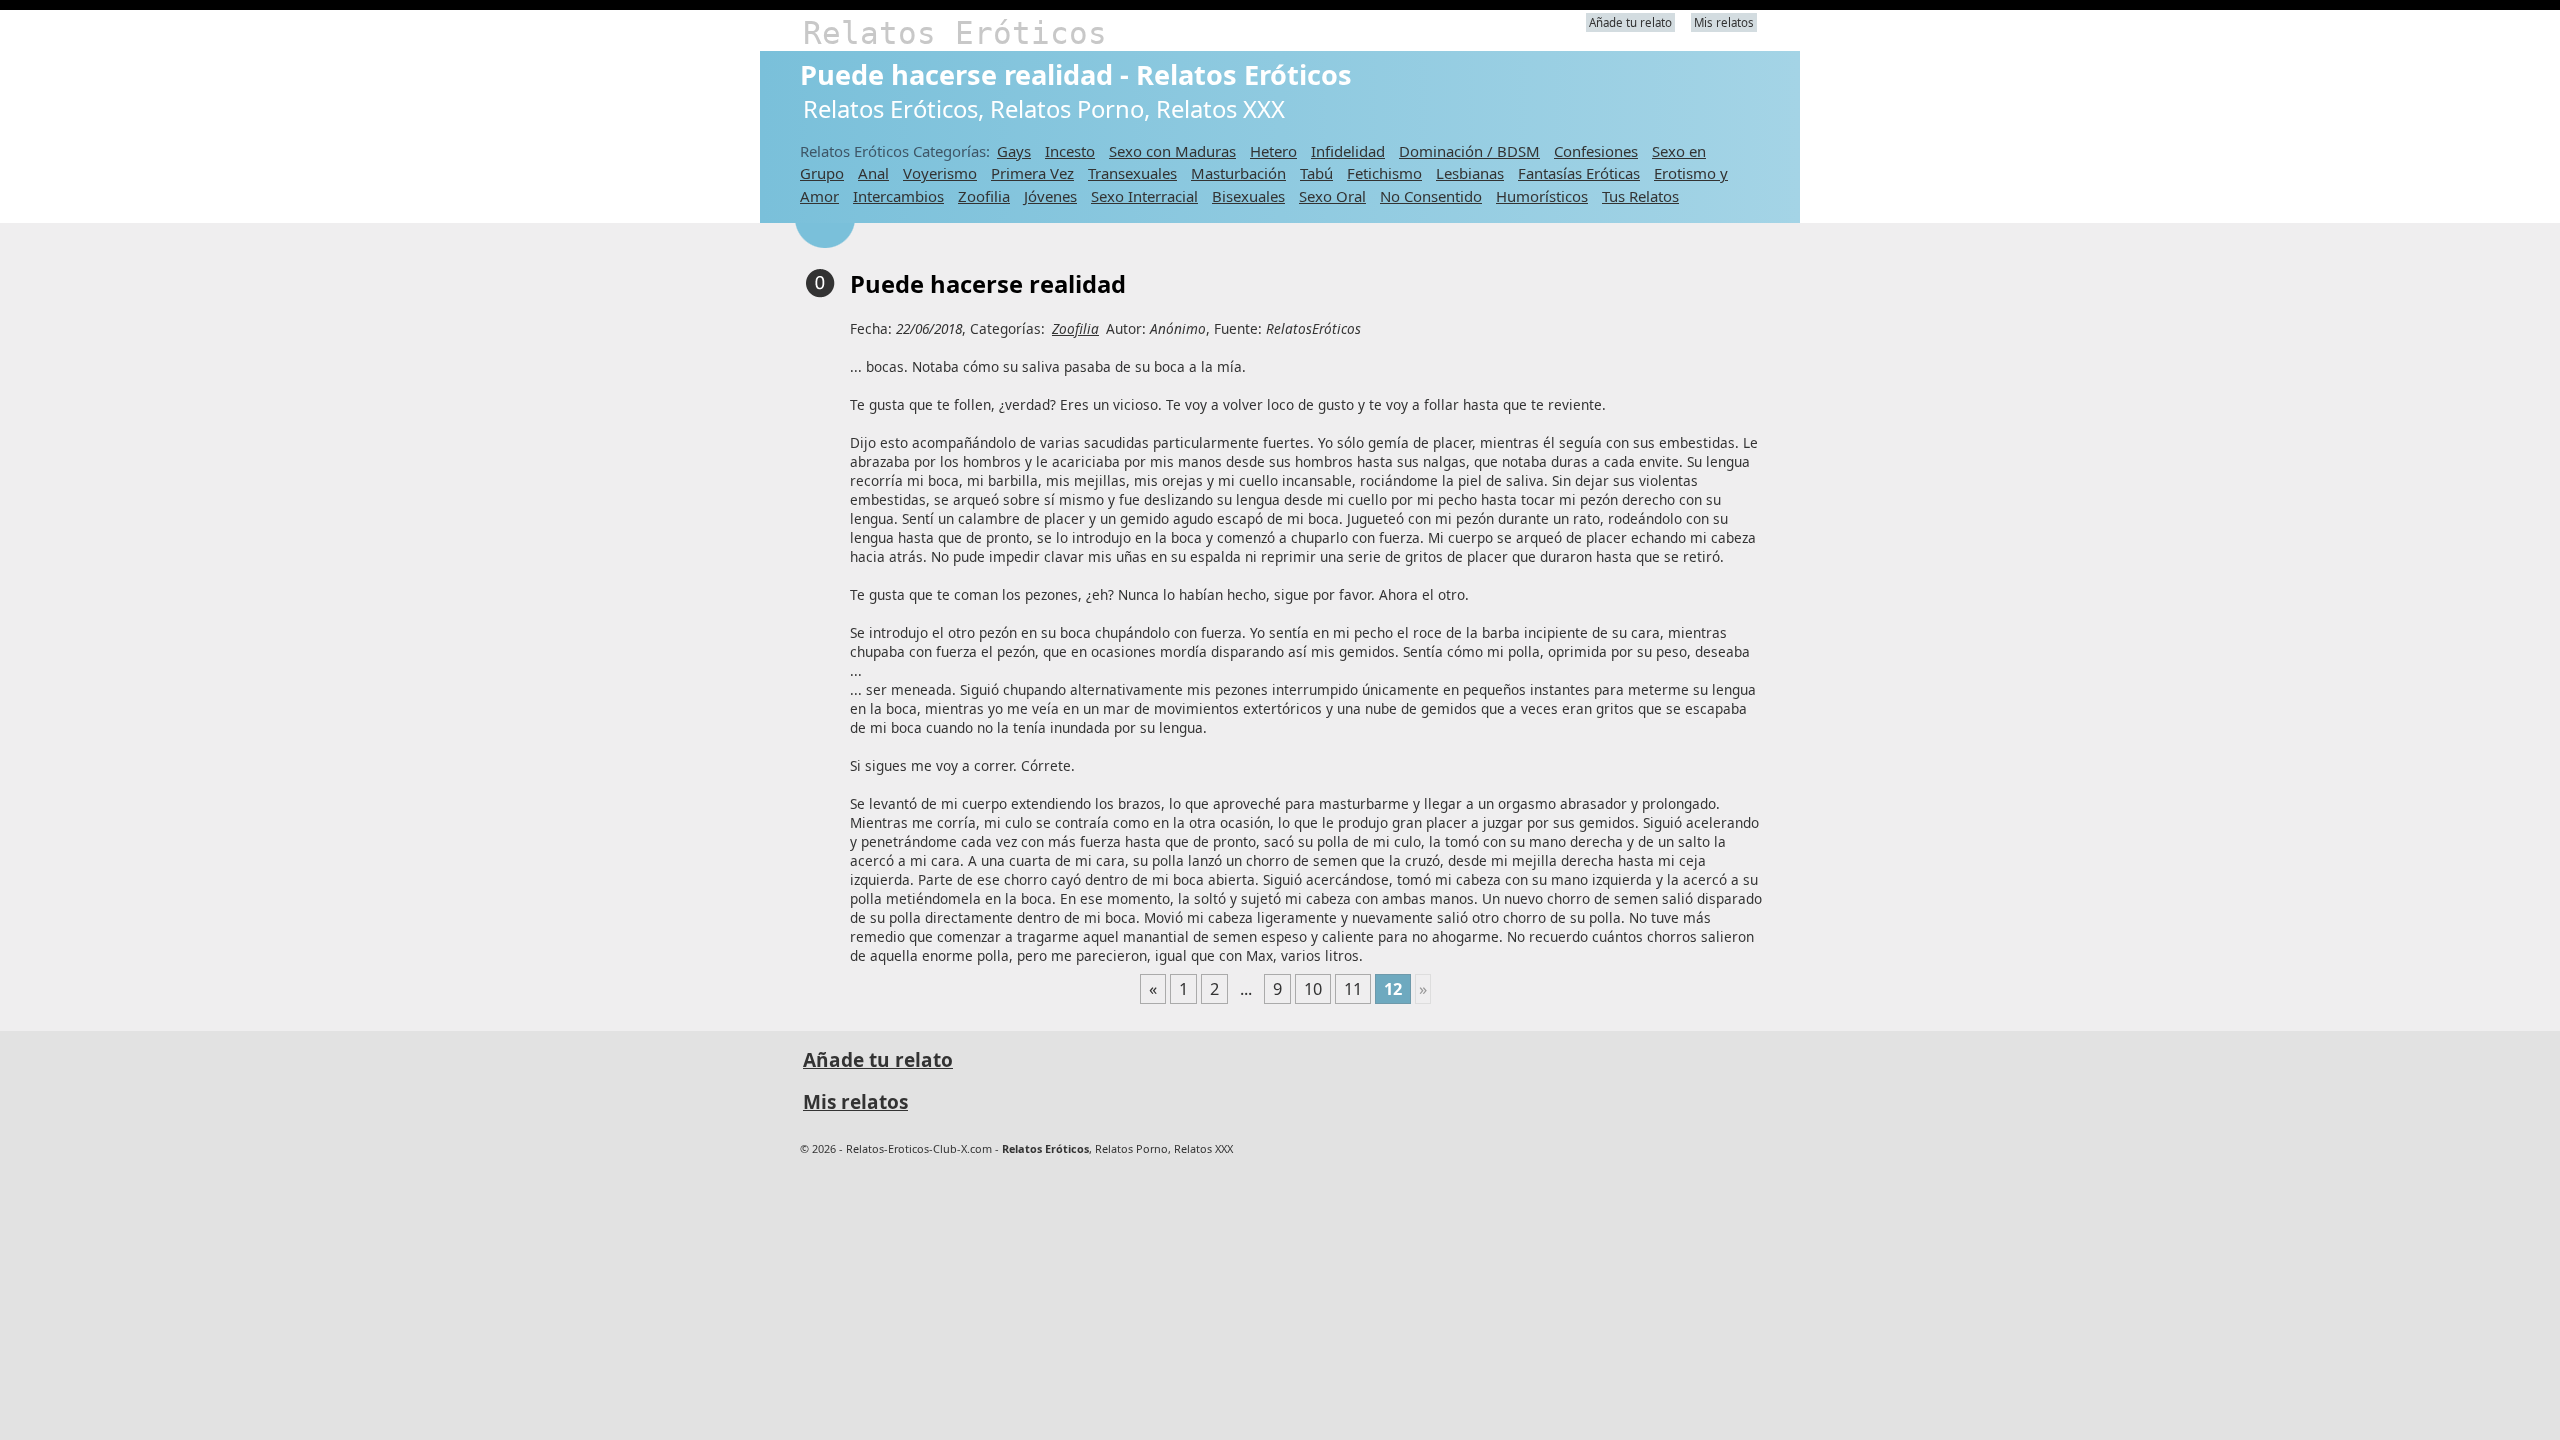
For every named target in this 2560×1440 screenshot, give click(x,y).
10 (1313, 989)
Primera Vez (1032, 173)
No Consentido (1431, 196)
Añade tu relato (1630, 22)
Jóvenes (1050, 196)
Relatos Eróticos (955, 33)
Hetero (1273, 151)
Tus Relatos (1640, 196)
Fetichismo (1384, 173)
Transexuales (1132, 173)
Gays (1014, 151)
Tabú (1316, 173)
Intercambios (898, 196)
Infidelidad (1348, 151)
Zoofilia (984, 196)
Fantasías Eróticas (1579, 173)
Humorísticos (1542, 196)
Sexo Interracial (1144, 196)
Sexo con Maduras (1172, 151)
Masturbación (1238, 173)
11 (1353, 989)
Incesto (1070, 151)
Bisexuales (1248, 196)
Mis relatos (1724, 22)
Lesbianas (1470, 173)
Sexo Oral (1332, 196)
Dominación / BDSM (1469, 151)
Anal (873, 173)
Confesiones (1596, 151)
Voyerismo (940, 173)
